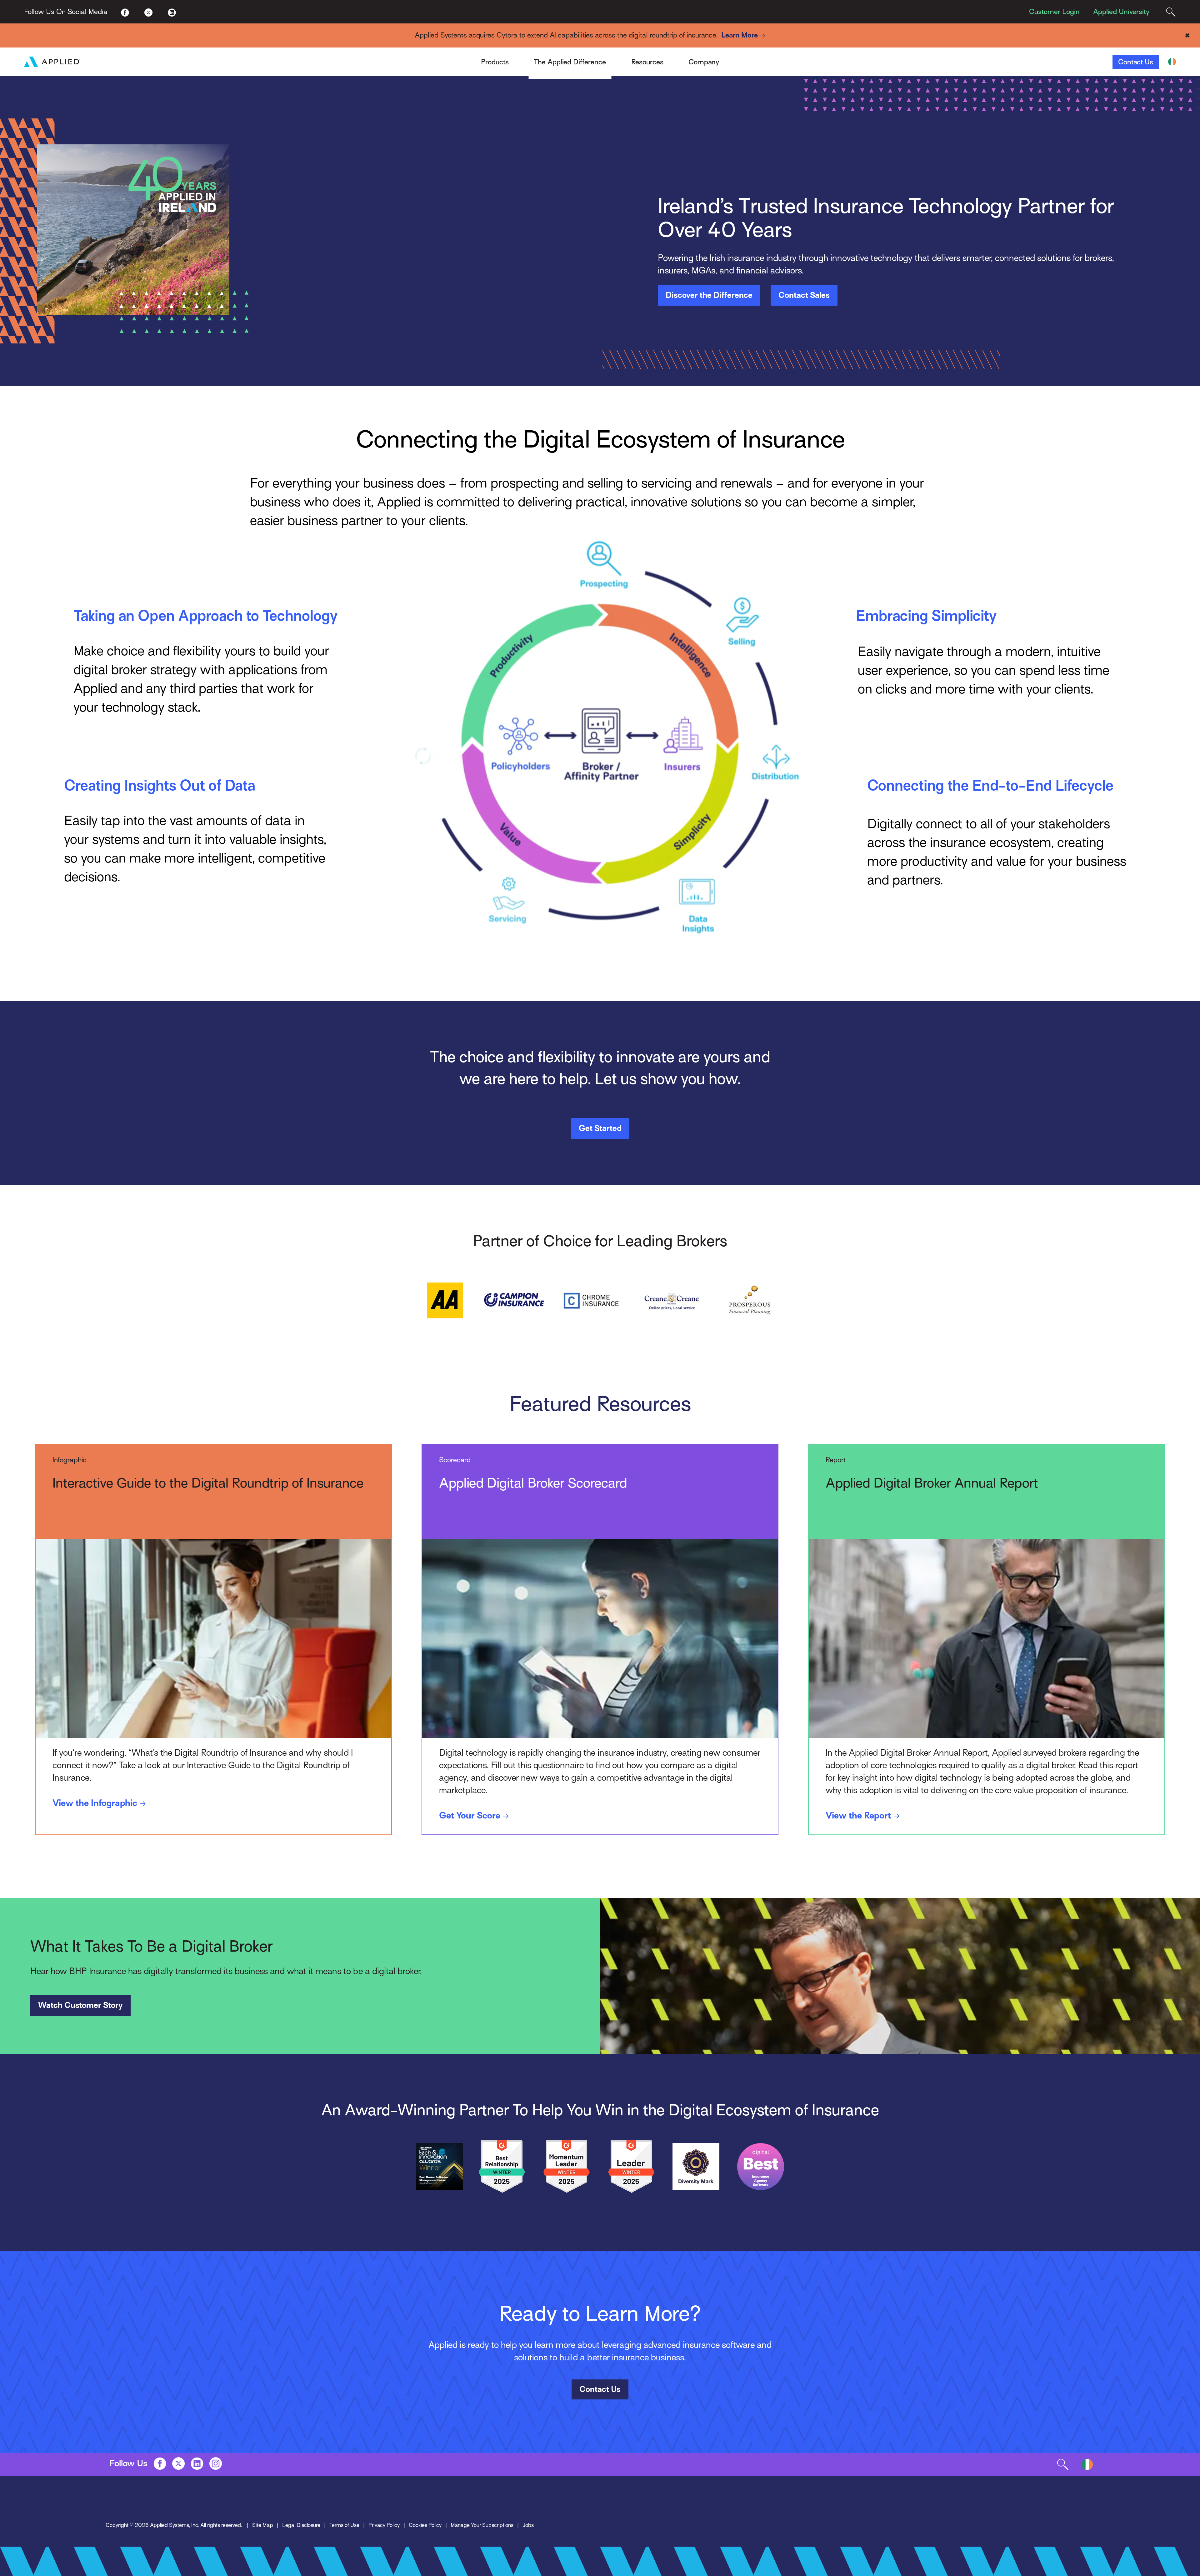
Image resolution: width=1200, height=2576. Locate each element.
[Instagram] (216, 2463)
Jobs (528, 2525)
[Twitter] (149, 12)
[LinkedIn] (172, 12)
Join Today (750, 57)
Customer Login (1054, 12)
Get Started (600, 1128)
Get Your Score (470, 1815)
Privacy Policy (384, 2525)
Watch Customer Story (80, 2005)
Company (704, 62)
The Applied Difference (570, 62)
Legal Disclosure (301, 2525)
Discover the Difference (709, 295)
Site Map (263, 2525)
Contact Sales (804, 295)
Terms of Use (344, 2525)
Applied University (1121, 12)
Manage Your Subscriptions (482, 2525)
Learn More (740, 35)
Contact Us (1136, 62)
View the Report (858, 1815)
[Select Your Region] (1172, 62)
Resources (647, 62)
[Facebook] (125, 12)
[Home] (52, 62)
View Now (749, 57)
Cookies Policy (425, 2525)
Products (495, 62)
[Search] (1171, 12)
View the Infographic (95, 1803)
